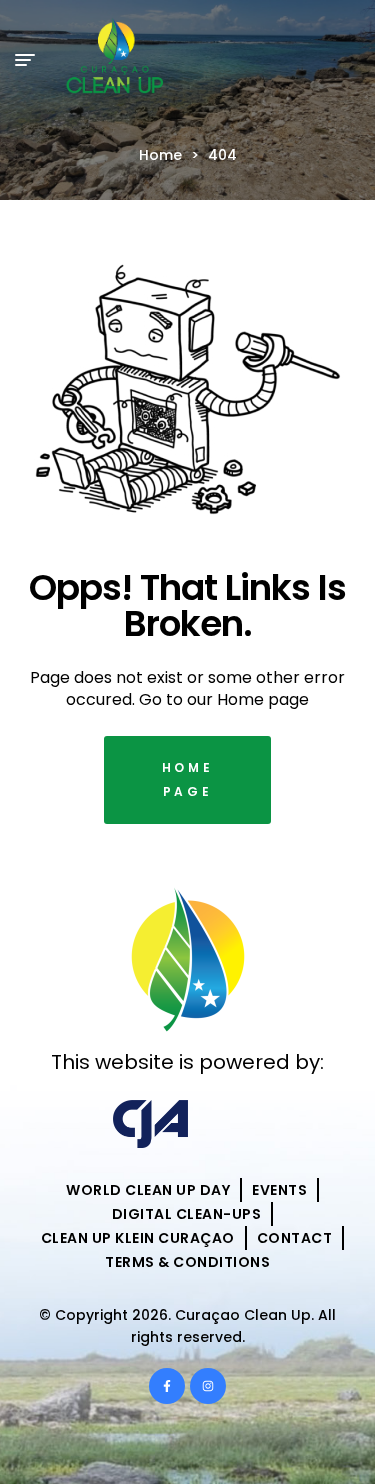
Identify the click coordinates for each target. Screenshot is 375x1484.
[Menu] (25, 60)
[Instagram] (208, 1386)
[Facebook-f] (167, 1386)
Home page (263, 699)
